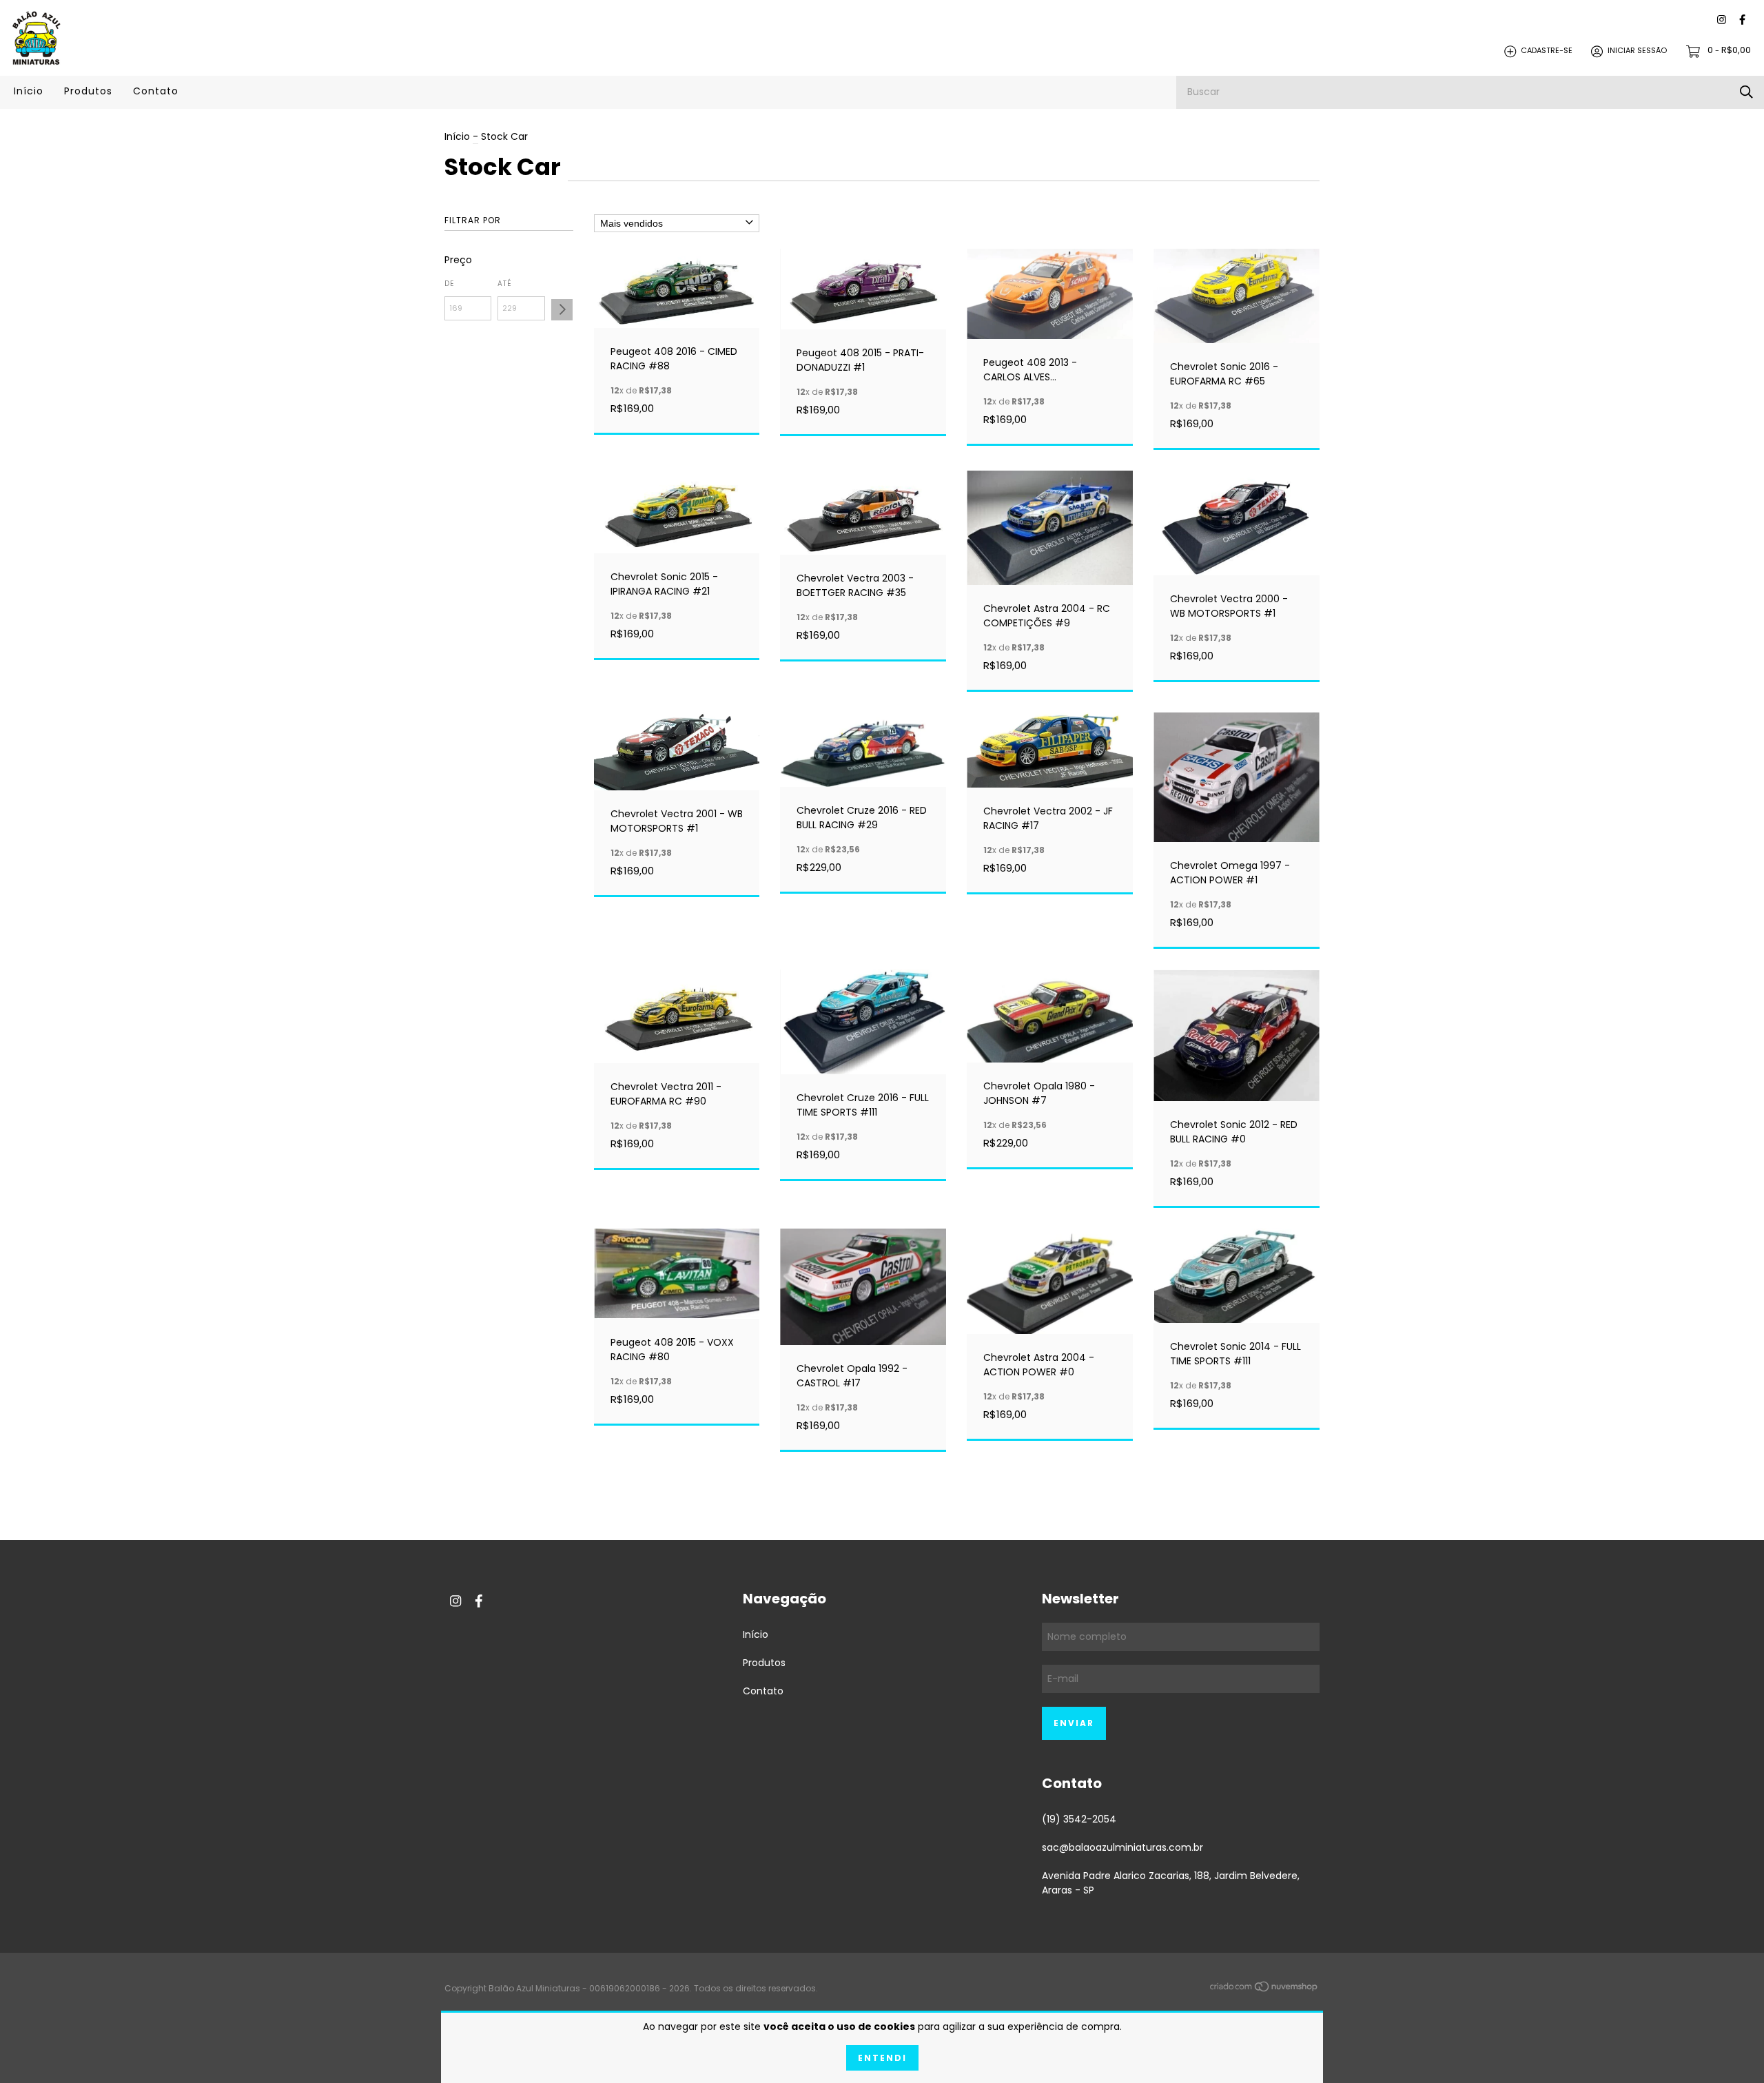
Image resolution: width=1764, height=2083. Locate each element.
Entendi (882, 2058)
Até (505, 284)
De (449, 284)
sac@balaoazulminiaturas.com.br (1122, 1847)
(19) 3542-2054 (1079, 1819)
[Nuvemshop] (1264, 1989)
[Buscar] (1746, 92)
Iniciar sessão (1637, 51)
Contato (156, 91)
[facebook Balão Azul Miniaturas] (1742, 20)
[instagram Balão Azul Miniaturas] (1722, 20)
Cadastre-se (1547, 51)
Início (29, 91)
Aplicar (562, 310)
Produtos (88, 91)
